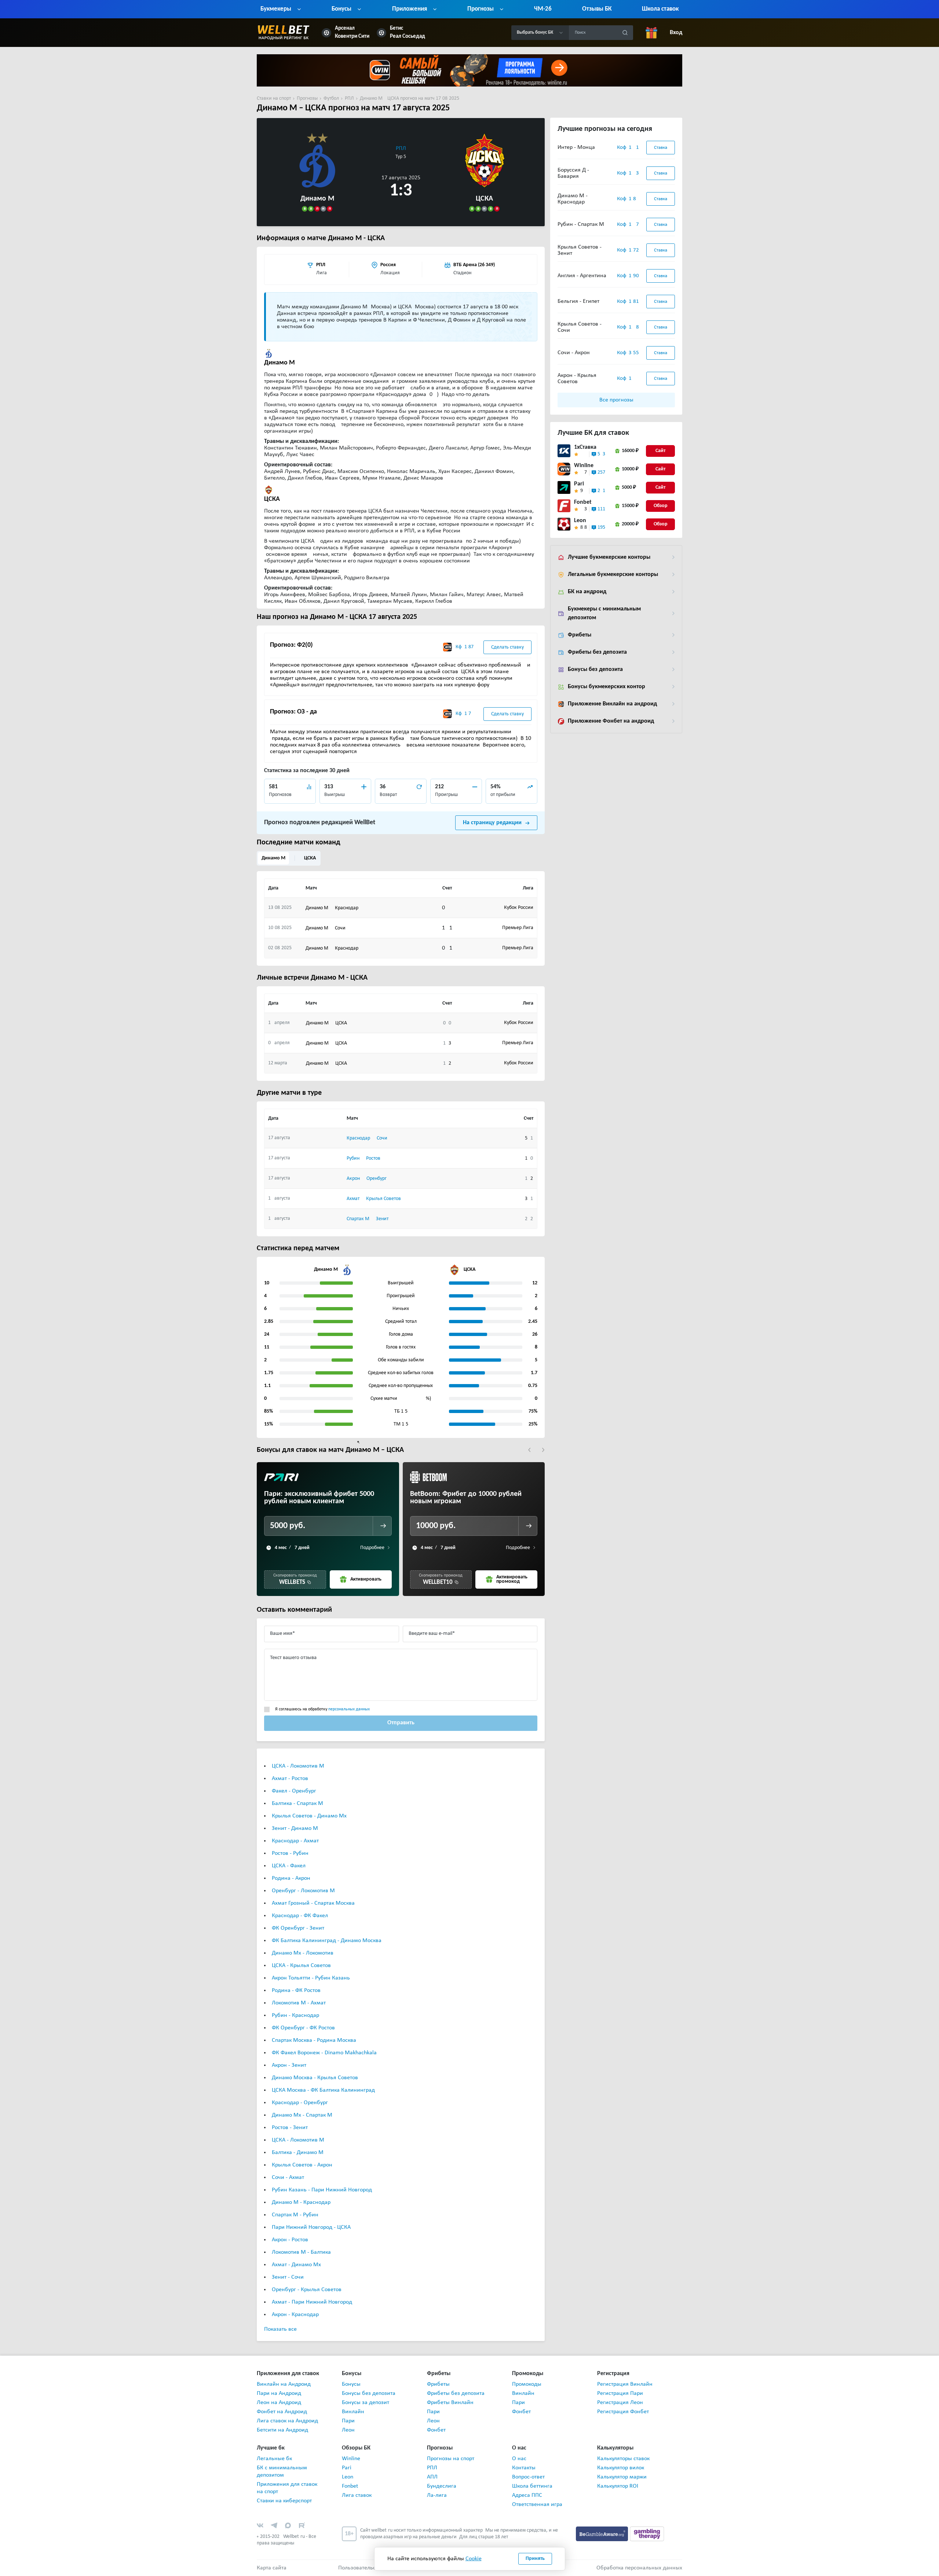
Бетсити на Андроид (282, 2430)
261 (601, 491)
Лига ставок (357, 2495)
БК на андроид (587, 592)
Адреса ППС (527, 2495)
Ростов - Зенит (290, 2128)
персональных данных (349, 1709)
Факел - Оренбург (294, 1791)
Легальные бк (274, 2459)
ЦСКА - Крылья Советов (301, 1966)
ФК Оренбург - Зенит (298, 1928)
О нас (519, 2459)
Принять (535, 2559)
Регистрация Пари (620, 2393)
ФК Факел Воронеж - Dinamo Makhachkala (324, 2053)
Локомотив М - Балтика (301, 2252)
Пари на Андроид (279, 2393)
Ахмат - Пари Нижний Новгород (312, 2302)
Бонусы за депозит (366, 2403)
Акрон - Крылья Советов (577, 379)
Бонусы (351, 2384)
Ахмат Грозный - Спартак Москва (313, 1903)
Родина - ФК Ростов (296, 1990)
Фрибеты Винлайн (450, 2403)
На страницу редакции (492, 823)
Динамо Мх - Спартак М (302, 2115)
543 (601, 454)
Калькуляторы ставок (623, 2459)
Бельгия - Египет (578, 301)
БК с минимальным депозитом (282, 2472)
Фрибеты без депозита (597, 652)
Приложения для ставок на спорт (287, 2488)
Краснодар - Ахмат (295, 1841)
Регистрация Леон (620, 2403)
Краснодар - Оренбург (300, 2103)
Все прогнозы (616, 400)
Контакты (524, 2468)
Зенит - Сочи (288, 2277)
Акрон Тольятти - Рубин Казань (311, 1978)
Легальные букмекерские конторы (613, 575)
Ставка (661, 148)
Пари (348, 2421)
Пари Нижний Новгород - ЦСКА (311, 2227)
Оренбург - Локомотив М (303, 1891)
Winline (584, 466)
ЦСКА (310, 858)
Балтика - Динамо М (298, 2153)
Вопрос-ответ (528, 2477)
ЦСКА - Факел (289, 1866)
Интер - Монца (576, 147)
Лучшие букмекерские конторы (609, 557)
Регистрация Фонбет (623, 2412)
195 (601, 527)
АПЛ (432, 2477)
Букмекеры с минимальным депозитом (604, 613)
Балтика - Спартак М (297, 1803)
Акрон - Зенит (289, 2065)
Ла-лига (437, 2495)
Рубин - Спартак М (581, 224)
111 (601, 509)
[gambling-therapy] (647, 2533)
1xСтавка (585, 447)
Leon (580, 521)
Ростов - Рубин (290, 1853)
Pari (579, 484)
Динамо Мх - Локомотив (303, 1953)
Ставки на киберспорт (284, 2501)
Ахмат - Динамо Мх (296, 2265)
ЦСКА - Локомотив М (298, 1766)
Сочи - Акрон (574, 353)
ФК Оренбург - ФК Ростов (303, 2028)
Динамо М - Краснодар (301, 2202)
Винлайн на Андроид (284, 2384)
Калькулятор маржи (622, 2477)
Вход (676, 33)
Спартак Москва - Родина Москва (314, 2040)
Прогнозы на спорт (451, 2459)
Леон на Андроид (279, 2403)
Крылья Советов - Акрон (302, 2165)
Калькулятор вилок (621, 2468)
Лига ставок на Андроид (287, 2421)
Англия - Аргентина (582, 276)
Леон (348, 2430)
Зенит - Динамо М (295, 1828)
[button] (529, 1450)
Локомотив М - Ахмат (299, 2003)
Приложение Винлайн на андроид (612, 704)
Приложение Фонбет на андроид (611, 721)
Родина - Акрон (291, 1878)
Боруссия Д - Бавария (573, 173)
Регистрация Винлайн (625, 2384)
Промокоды (527, 2384)
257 (601, 472)
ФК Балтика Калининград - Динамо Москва (327, 1941)
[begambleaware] (603, 2533)
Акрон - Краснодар (295, 2315)
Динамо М (273, 858)
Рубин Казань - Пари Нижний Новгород (322, 2190)
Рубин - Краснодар (295, 2015)
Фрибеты (580, 635)
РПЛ (401, 148)
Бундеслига (442, 2486)
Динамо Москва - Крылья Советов (315, 2078)
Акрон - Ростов (290, 2240)
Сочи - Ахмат (288, 2177)
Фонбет (436, 2430)
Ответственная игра (537, 2505)
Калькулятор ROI (618, 2486)
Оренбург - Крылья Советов (307, 2290)
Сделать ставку (507, 647)
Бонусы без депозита (595, 669)
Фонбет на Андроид (282, 2412)
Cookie (474, 2559)
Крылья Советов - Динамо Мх (309, 1816)
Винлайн (353, 2412)
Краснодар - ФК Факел (300, 1916)
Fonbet (583, 502)
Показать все (280, 2329)
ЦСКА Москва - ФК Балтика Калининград (323, 2090)
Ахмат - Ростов (290, 1779)
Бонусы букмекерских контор (606, 687)
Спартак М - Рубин (295, 2215)
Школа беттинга (532, 2486)
